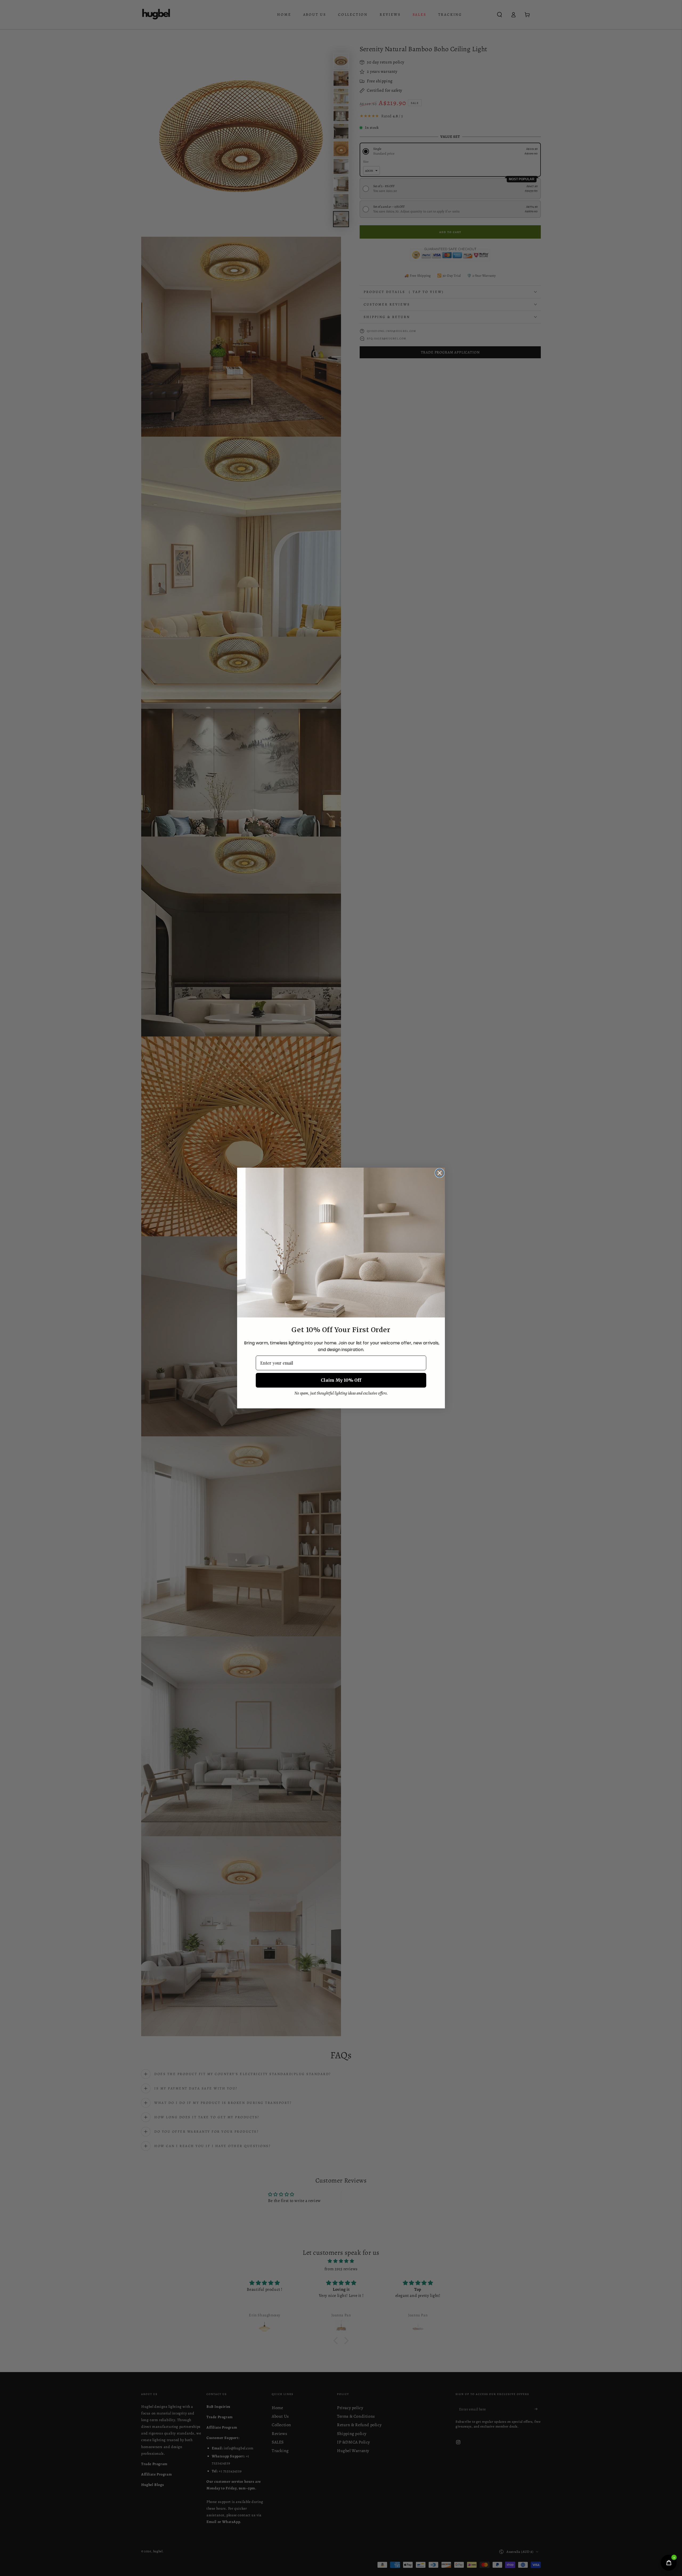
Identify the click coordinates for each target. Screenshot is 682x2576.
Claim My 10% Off (341, 1380)
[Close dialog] (440, 1173)
